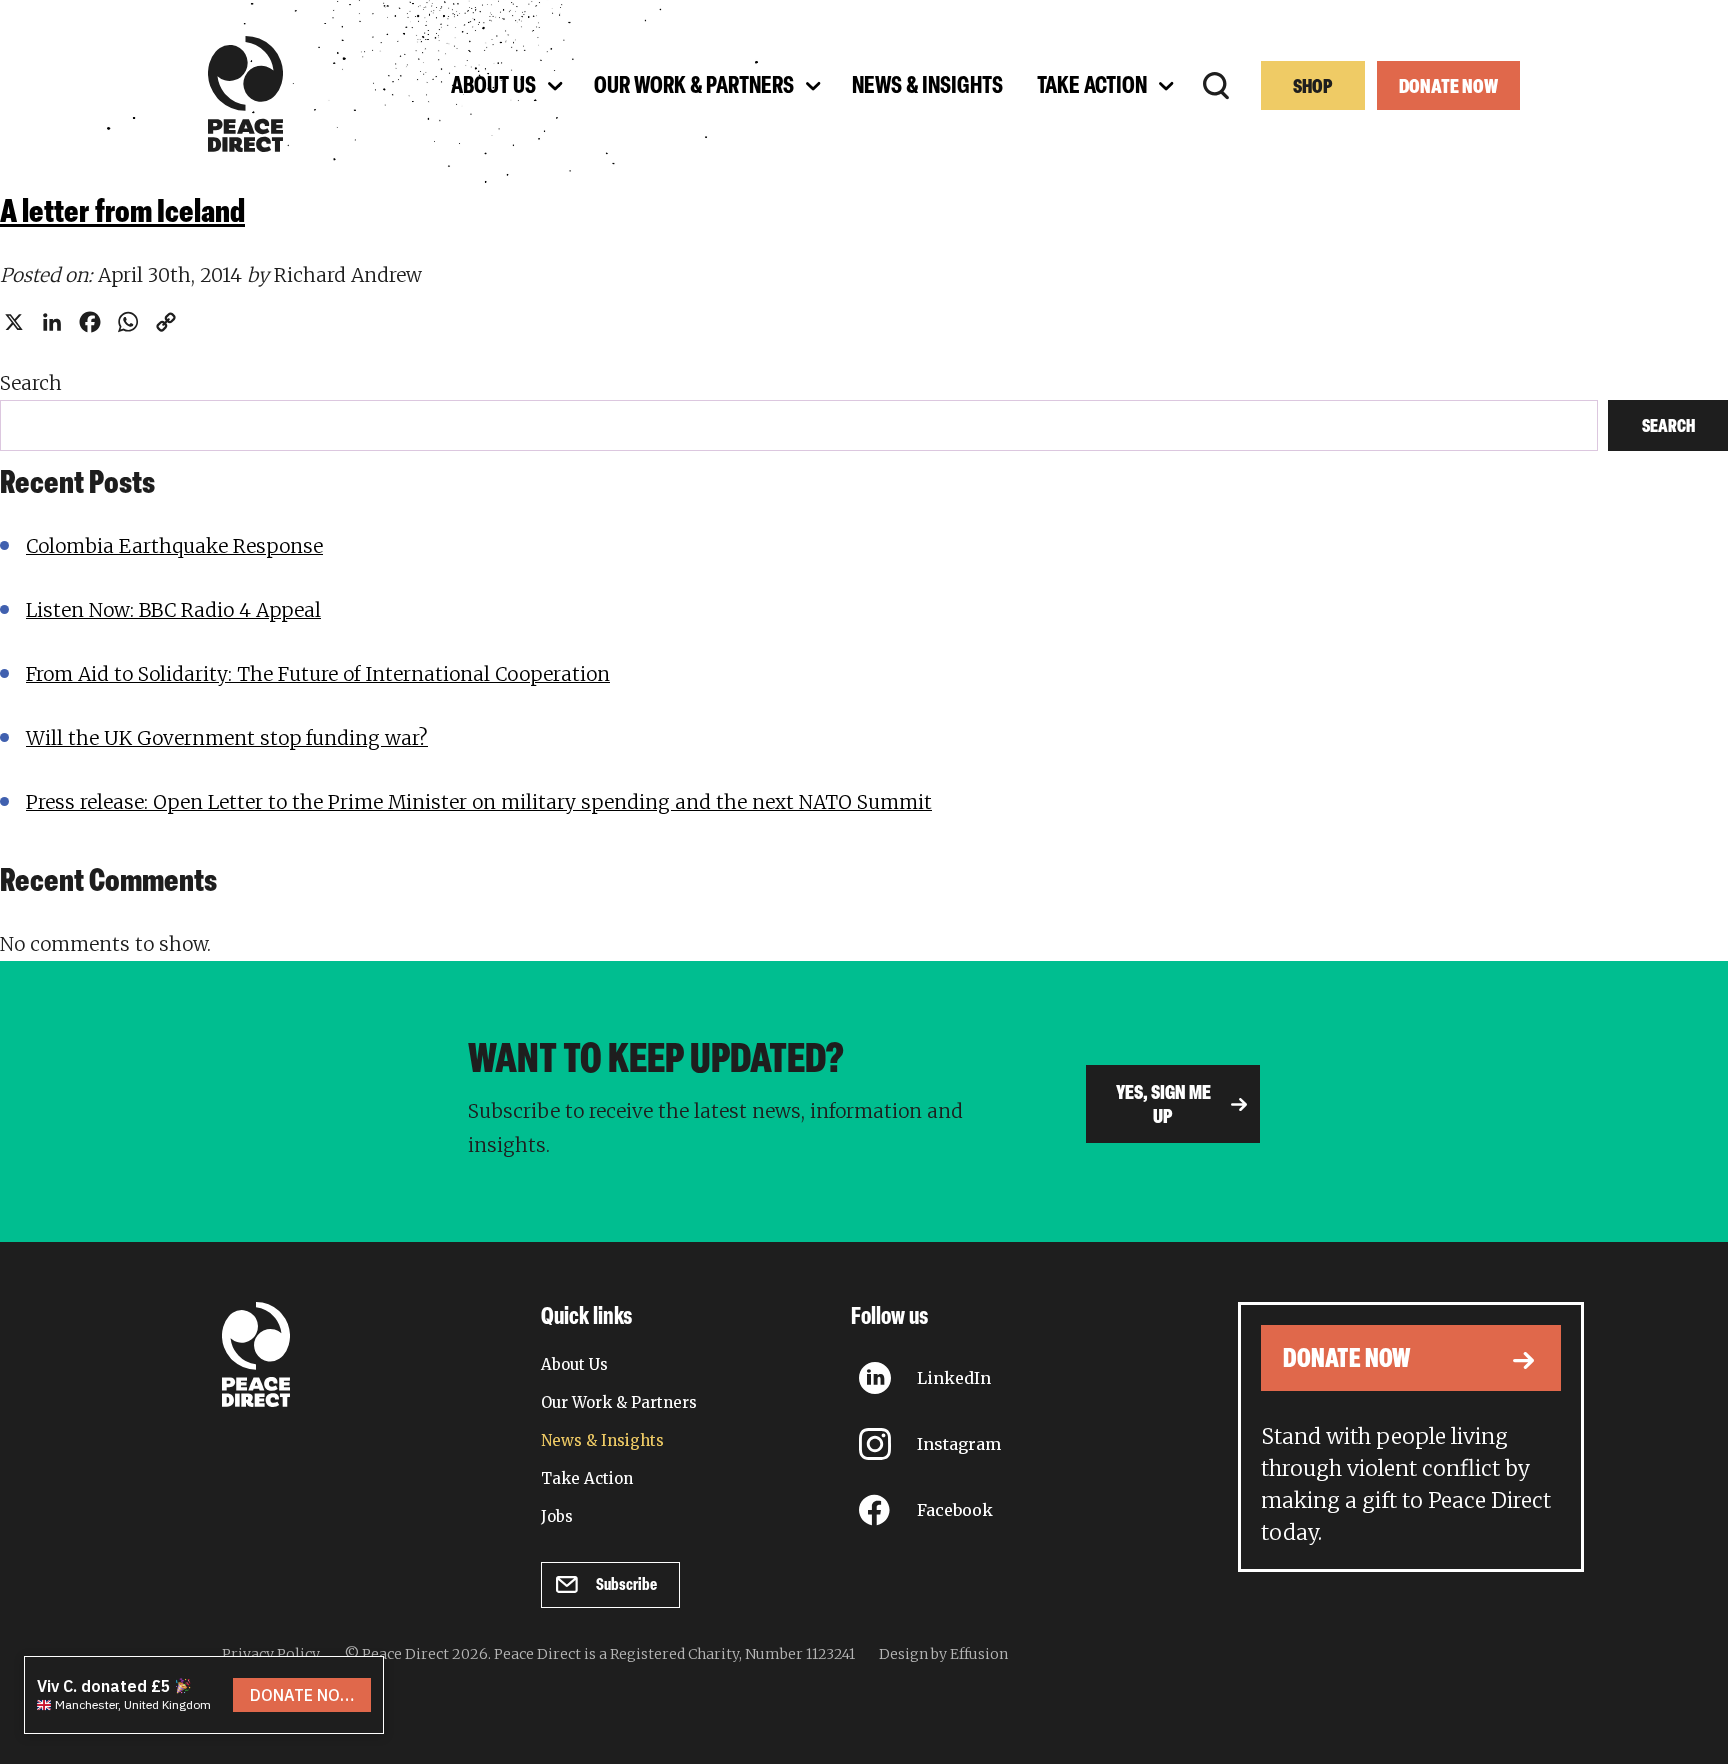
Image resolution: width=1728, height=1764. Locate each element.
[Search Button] (1216, 86)
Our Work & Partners (619, 1402)
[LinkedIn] (52, 322)
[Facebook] (90, 322)
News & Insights (602, 1440)
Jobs (557, 1516)
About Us (574, 1364)
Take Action (587, 1478)
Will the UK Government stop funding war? (227, 738)
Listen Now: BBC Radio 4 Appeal (173, 610)
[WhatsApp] (128, 322)
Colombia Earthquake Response (174, 546)
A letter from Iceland (122, 214)
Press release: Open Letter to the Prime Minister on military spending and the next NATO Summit (479, 802)
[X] (14, 322)
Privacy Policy (271, 1654)
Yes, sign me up (1163, 1106)
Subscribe (626, 1585)
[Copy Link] (166, 322)
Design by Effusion (943, 1654)
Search (31, 383)
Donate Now (1448, 88)
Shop (1313, 88)
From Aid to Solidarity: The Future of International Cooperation (318, 674)
